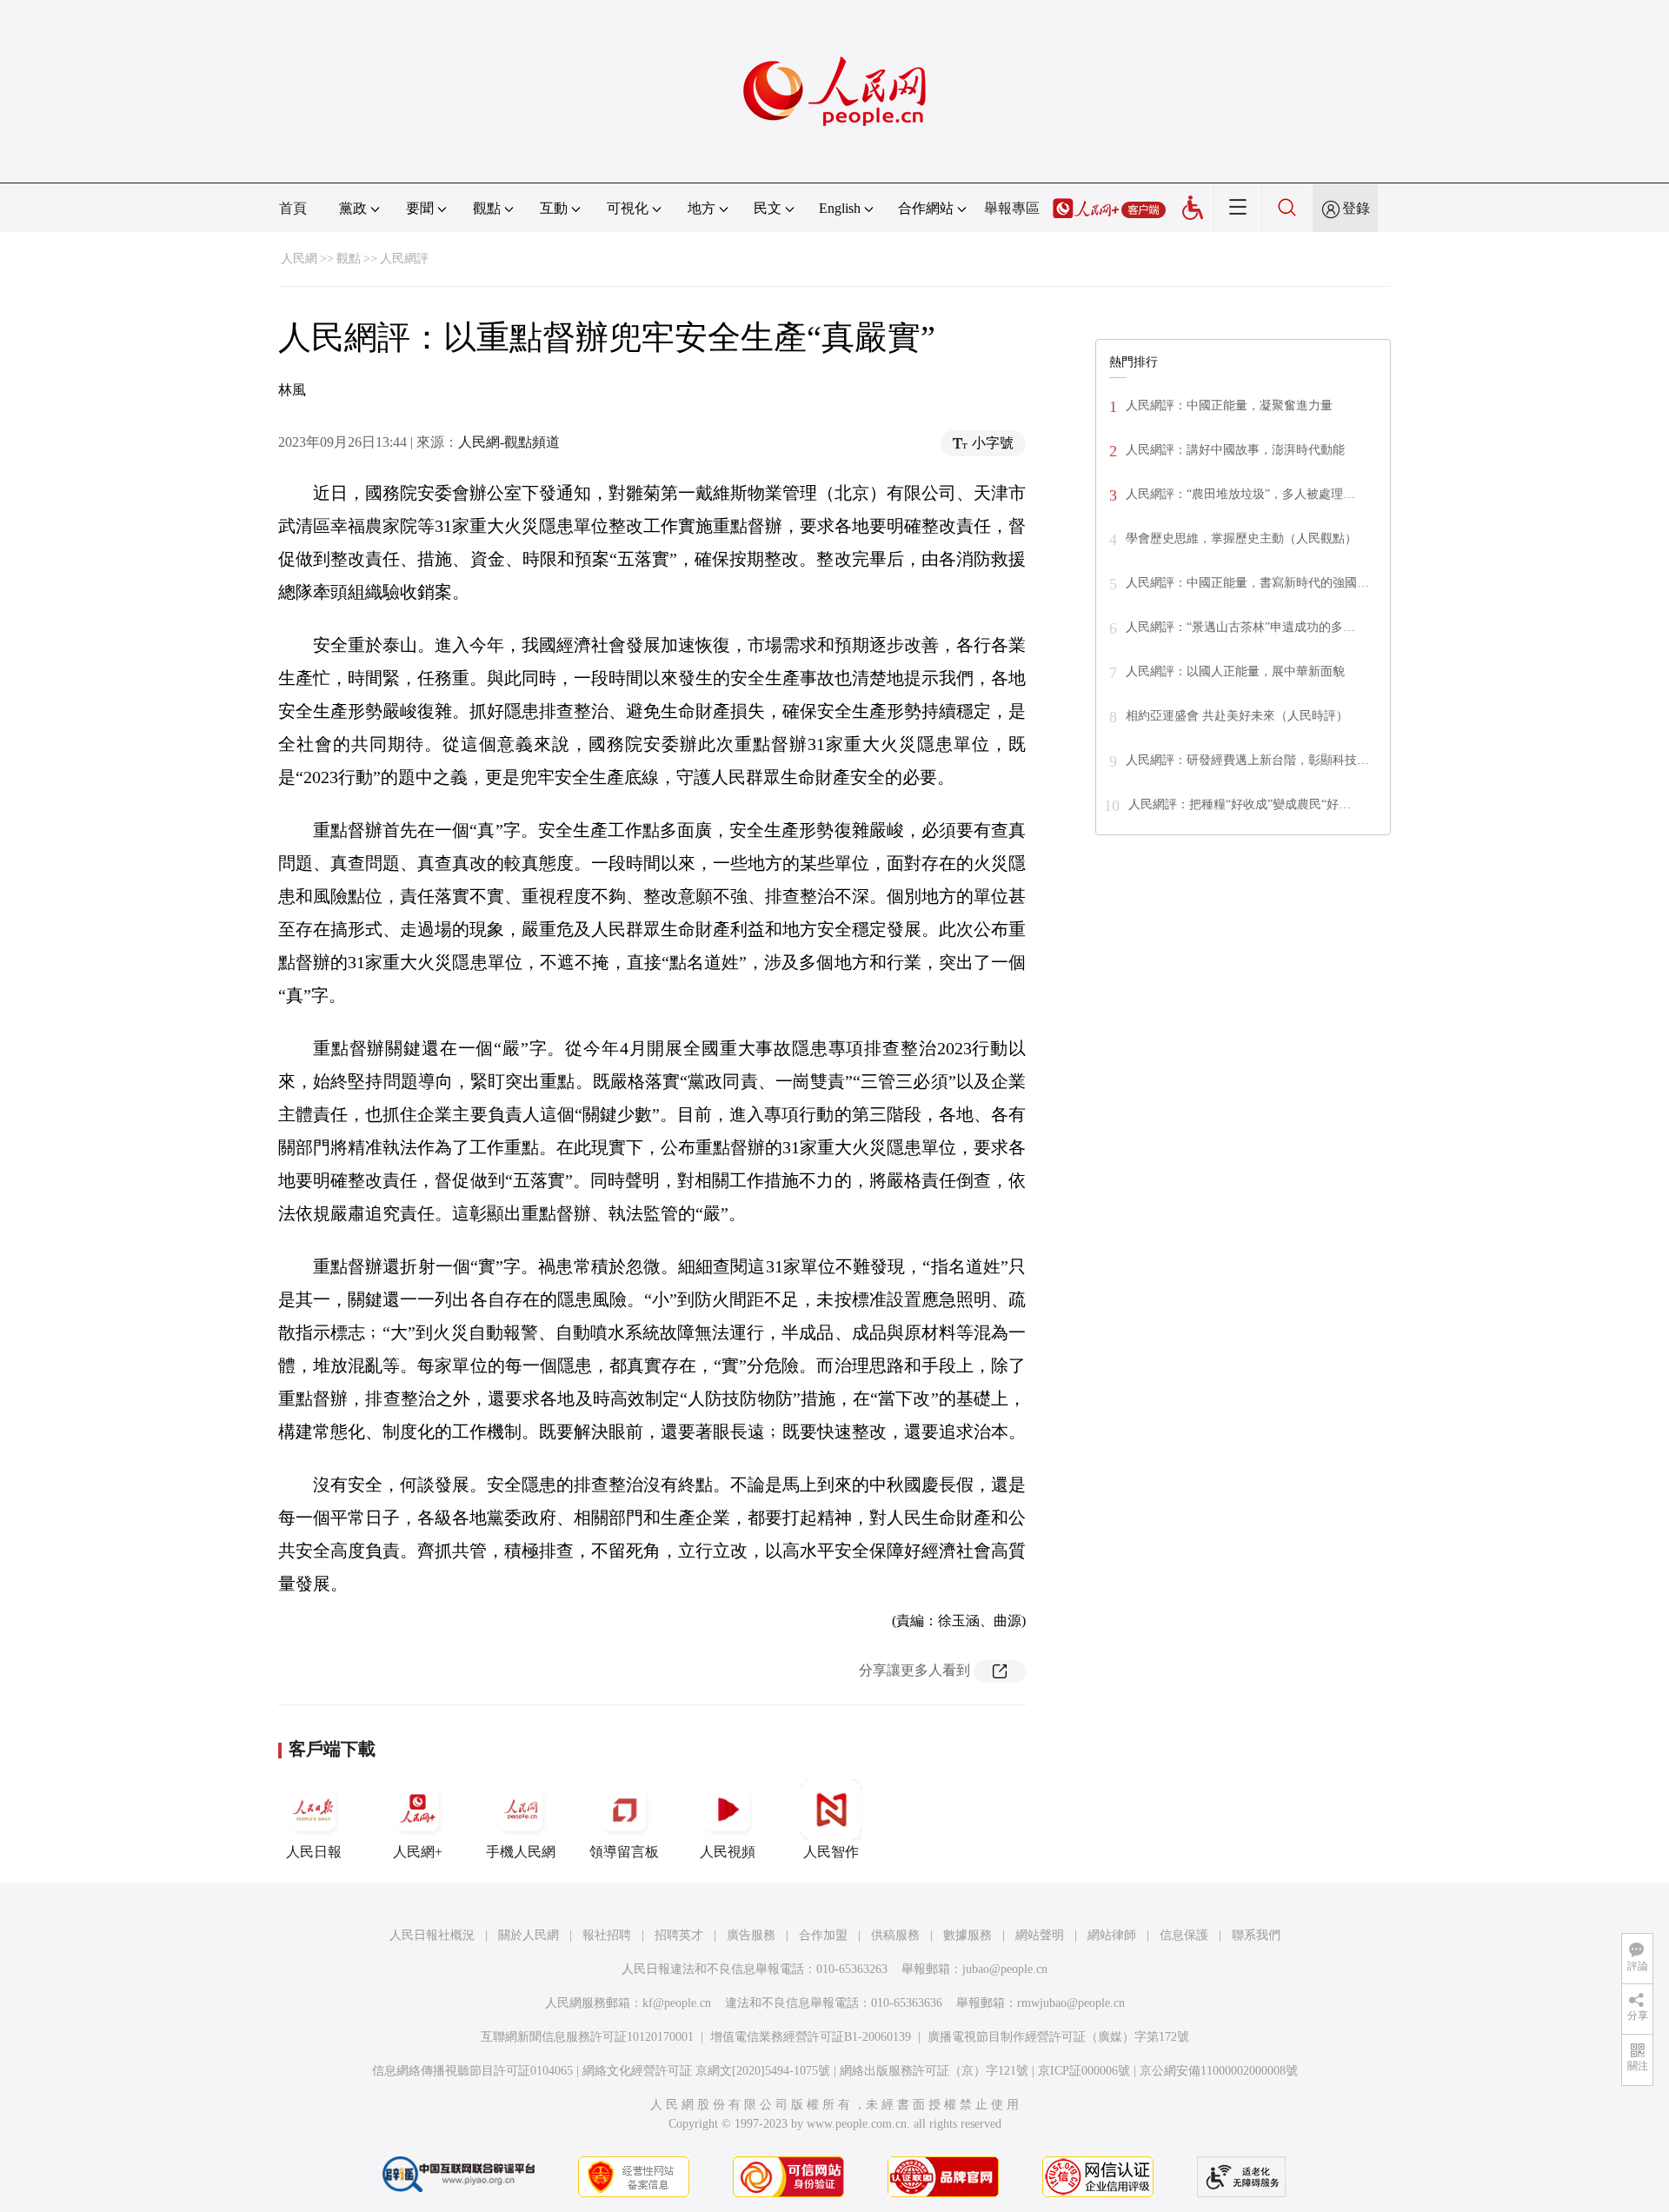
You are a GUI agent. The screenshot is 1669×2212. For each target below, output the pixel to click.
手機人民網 (521, 1852)
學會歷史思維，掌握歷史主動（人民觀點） (1241, 538)
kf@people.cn (677, 2003)
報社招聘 (607, 1935)
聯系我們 (1256, 1935)
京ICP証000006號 (1084, 2071)
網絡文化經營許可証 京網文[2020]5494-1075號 (706, 2071)
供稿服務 (895, 1935)
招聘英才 (679, 1935)
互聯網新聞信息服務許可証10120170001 (587, 2037)
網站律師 (1112, 1935)
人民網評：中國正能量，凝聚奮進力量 (1229, 405)
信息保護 (1184, 1935)
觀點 (349, 259)
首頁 (293, 208)
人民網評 (404, 259)
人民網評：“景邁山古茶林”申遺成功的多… (1240, 627)
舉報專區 (1012, 208)
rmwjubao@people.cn (1071, 2003)
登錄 (1356, 208)
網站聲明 (1040, 1935)
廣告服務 (751, 1935)
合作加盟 (823, 1935)
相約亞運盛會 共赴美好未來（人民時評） (1237, 716)
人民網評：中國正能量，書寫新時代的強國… (1247, 583)
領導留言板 (624, 1852)
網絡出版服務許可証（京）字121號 (934, 2071)
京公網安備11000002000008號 (1219, 2071)
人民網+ (418, 1852)
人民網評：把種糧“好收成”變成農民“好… (1240, 804)
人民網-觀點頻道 (509, 442)
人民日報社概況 (432, 1935)
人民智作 (831, 1852)
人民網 (299, 259)
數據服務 (967, 1935)
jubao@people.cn (1005, 1969)
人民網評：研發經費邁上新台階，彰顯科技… (1247, 760)
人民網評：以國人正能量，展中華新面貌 (1235, 671)
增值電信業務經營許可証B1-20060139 (811, 2037)
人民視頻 (728, 1852)
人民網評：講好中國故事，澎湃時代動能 (1235, 450)
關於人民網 (529, 1935)
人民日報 (314, 1852)
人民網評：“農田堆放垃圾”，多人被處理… (1240, 494)
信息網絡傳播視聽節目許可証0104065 (472, 2071)
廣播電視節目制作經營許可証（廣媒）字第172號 (1058, 2037)
